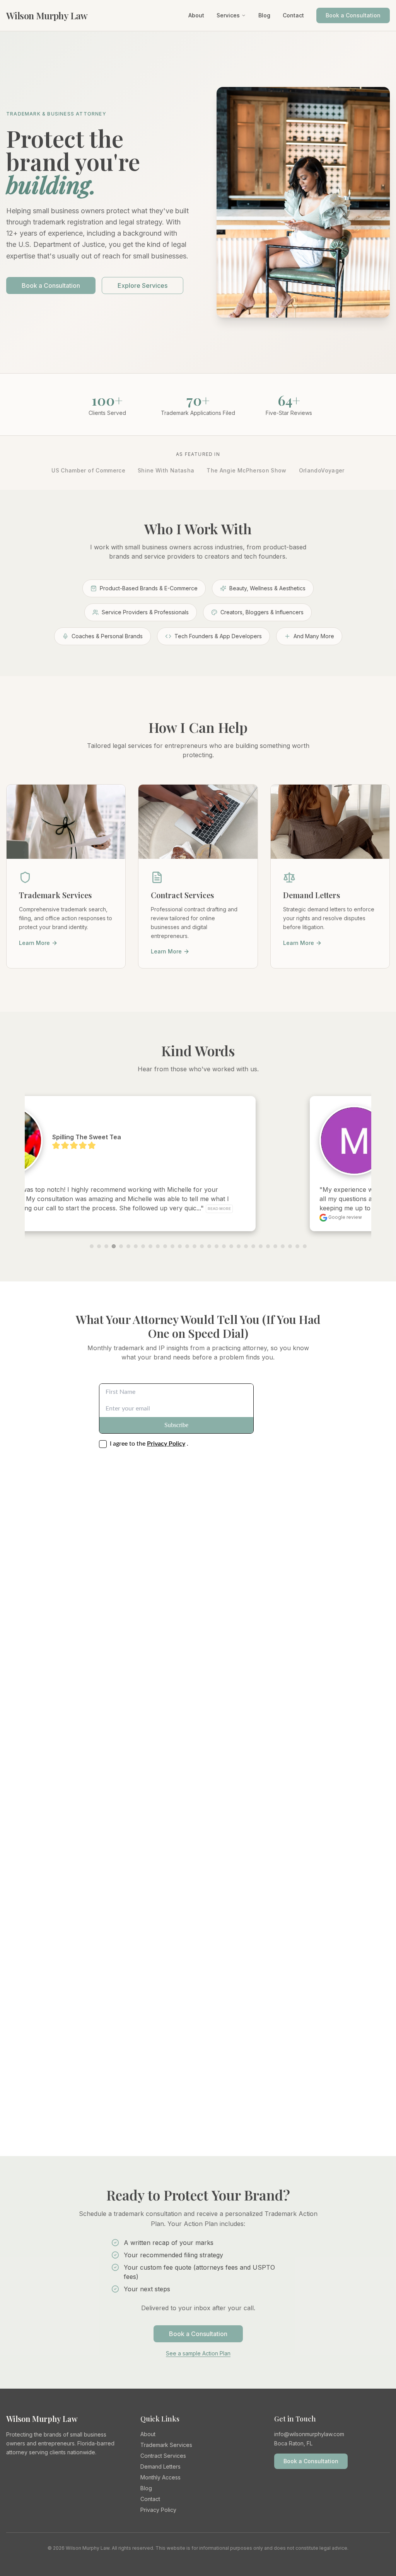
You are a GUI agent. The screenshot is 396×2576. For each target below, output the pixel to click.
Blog (264, 15)
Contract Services (163, 2456)
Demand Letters (160, 2466)
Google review (87, 1217)
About (196, 15)
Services (228, 15)
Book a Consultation (353, 15)
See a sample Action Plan (198, 2353)
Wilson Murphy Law (47, 15)
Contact (293, 15)
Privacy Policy (158, 2510)
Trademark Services (166, 2445)
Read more (286, 1209)
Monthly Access (160, 2477)
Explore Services (143, 285)
